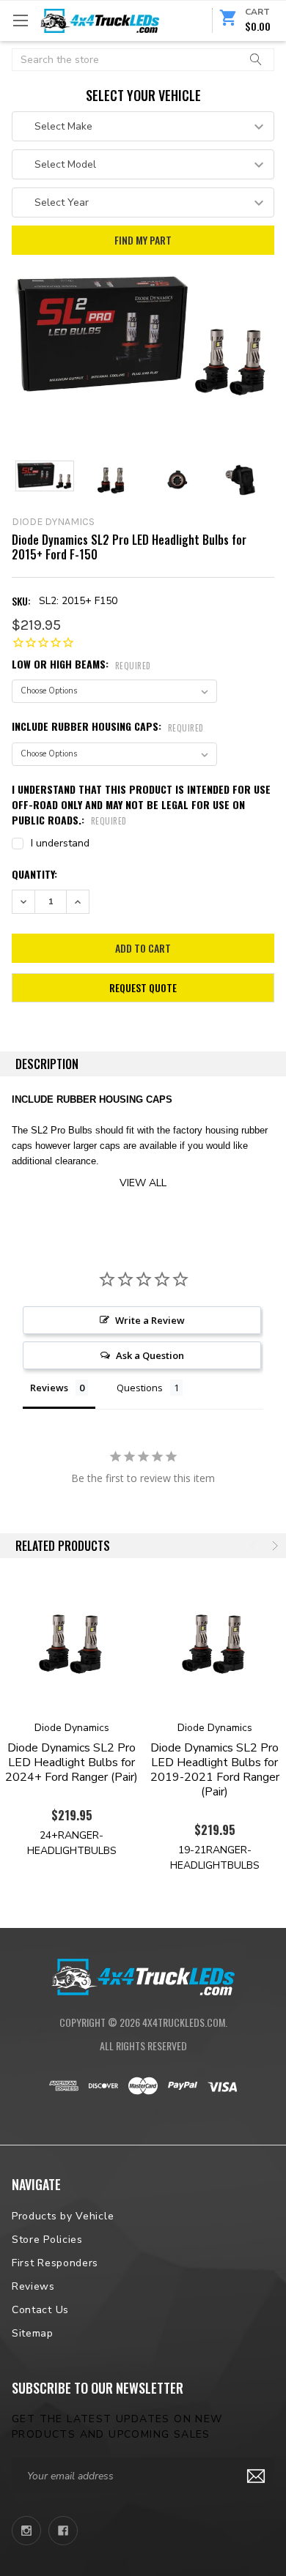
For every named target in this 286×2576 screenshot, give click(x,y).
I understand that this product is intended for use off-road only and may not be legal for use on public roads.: (141, 804)
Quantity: (34, 874)
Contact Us (40, 2310)
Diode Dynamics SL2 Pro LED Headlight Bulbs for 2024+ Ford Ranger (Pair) (71, 1762)
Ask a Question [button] (150, 1355)
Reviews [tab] (49, 1388)
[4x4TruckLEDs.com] (143, 1976)
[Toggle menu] (20, 20)
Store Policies (47, 2240)
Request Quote (143, 987)
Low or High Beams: (81, 664)
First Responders (55, 2263)
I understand (60, 843)
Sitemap (33, 2333)
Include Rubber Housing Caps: (108, 726)
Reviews (33, 2286)
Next (274, 1546)
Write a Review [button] (150, 1320)
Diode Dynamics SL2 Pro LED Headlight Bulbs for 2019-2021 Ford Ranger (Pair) (215, 1770)
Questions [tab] (140, 1388)
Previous (254, 1546)
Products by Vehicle (63, 2216)
